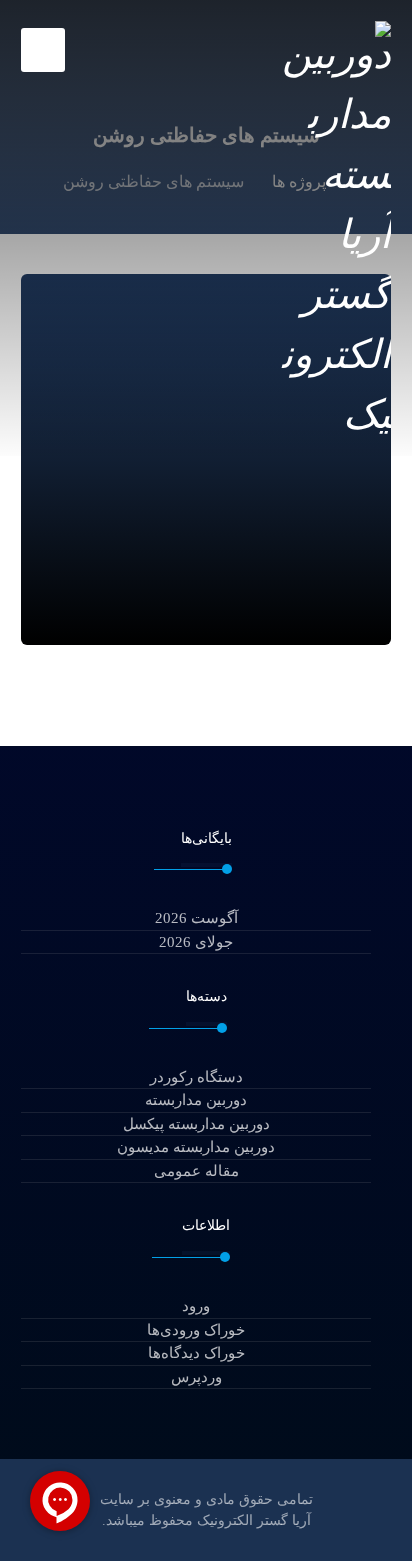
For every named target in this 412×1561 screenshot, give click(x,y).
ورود (196, 1306)
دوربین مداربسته (196, 1100)
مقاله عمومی (196, 1171)
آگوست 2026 (196, 918)
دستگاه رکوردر (196, 1077)
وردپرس (196, 1377)
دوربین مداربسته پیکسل (196, 1124)
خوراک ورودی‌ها (196, 1330)
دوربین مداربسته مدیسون (196, 1147)
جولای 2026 (196, 942)
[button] (43, 50)
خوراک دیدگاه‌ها (196, 1353)
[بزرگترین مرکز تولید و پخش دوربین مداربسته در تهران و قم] (334, 231)
